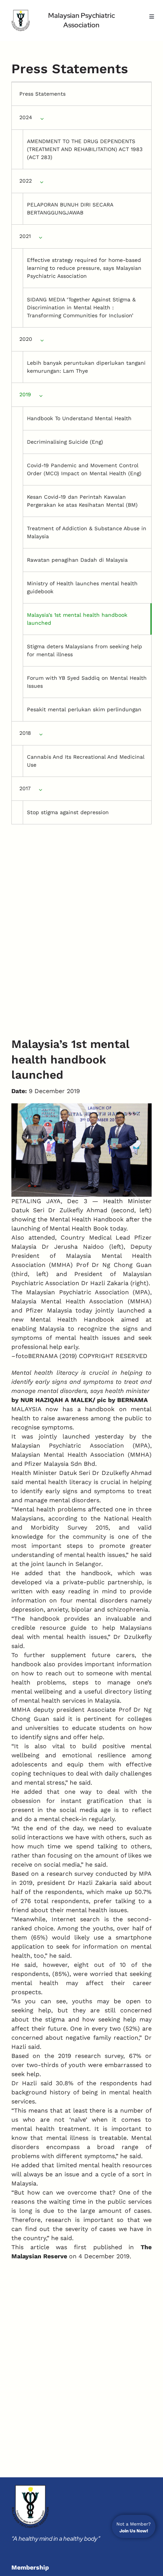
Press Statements (42, 94)
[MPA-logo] (21, 20)
